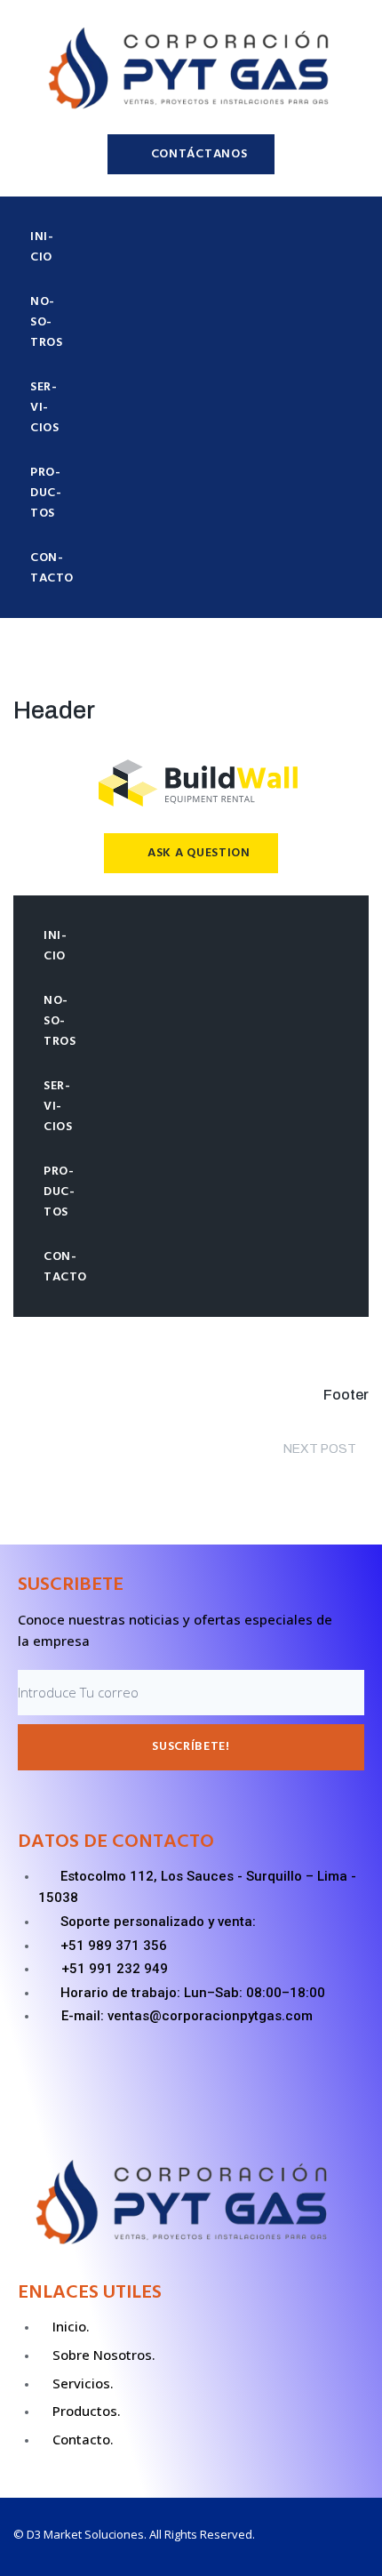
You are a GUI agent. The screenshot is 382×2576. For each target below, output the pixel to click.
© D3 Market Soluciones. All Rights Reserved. (134, 2534)
